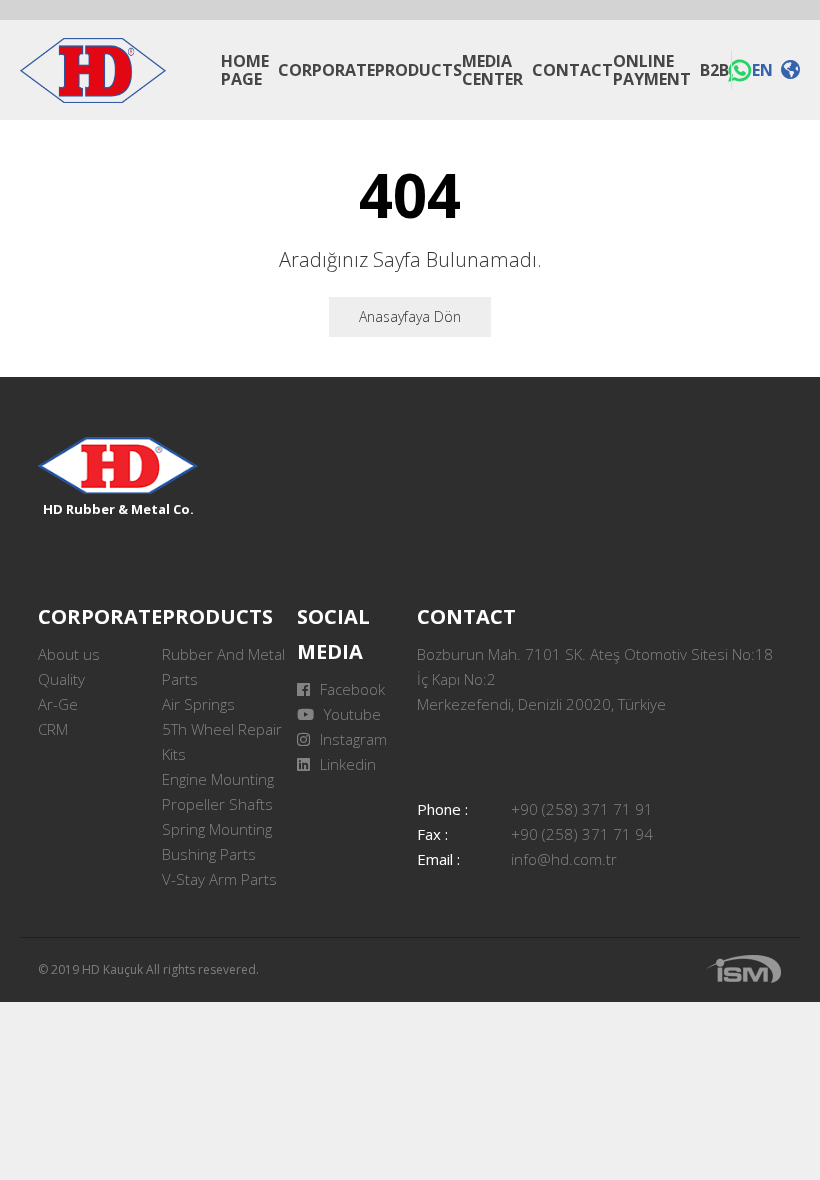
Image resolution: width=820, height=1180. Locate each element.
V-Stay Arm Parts (219, 879)
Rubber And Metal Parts (223, 666)
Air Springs (198, 704)
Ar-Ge (58, 704)
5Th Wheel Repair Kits (222, 741)
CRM (53, 729)
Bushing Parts (209, 854)
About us (69, 654)
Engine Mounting (218, 779)
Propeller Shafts (217, 804)
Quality (61, 679)
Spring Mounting (217, 829)
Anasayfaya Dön (410, 316)
